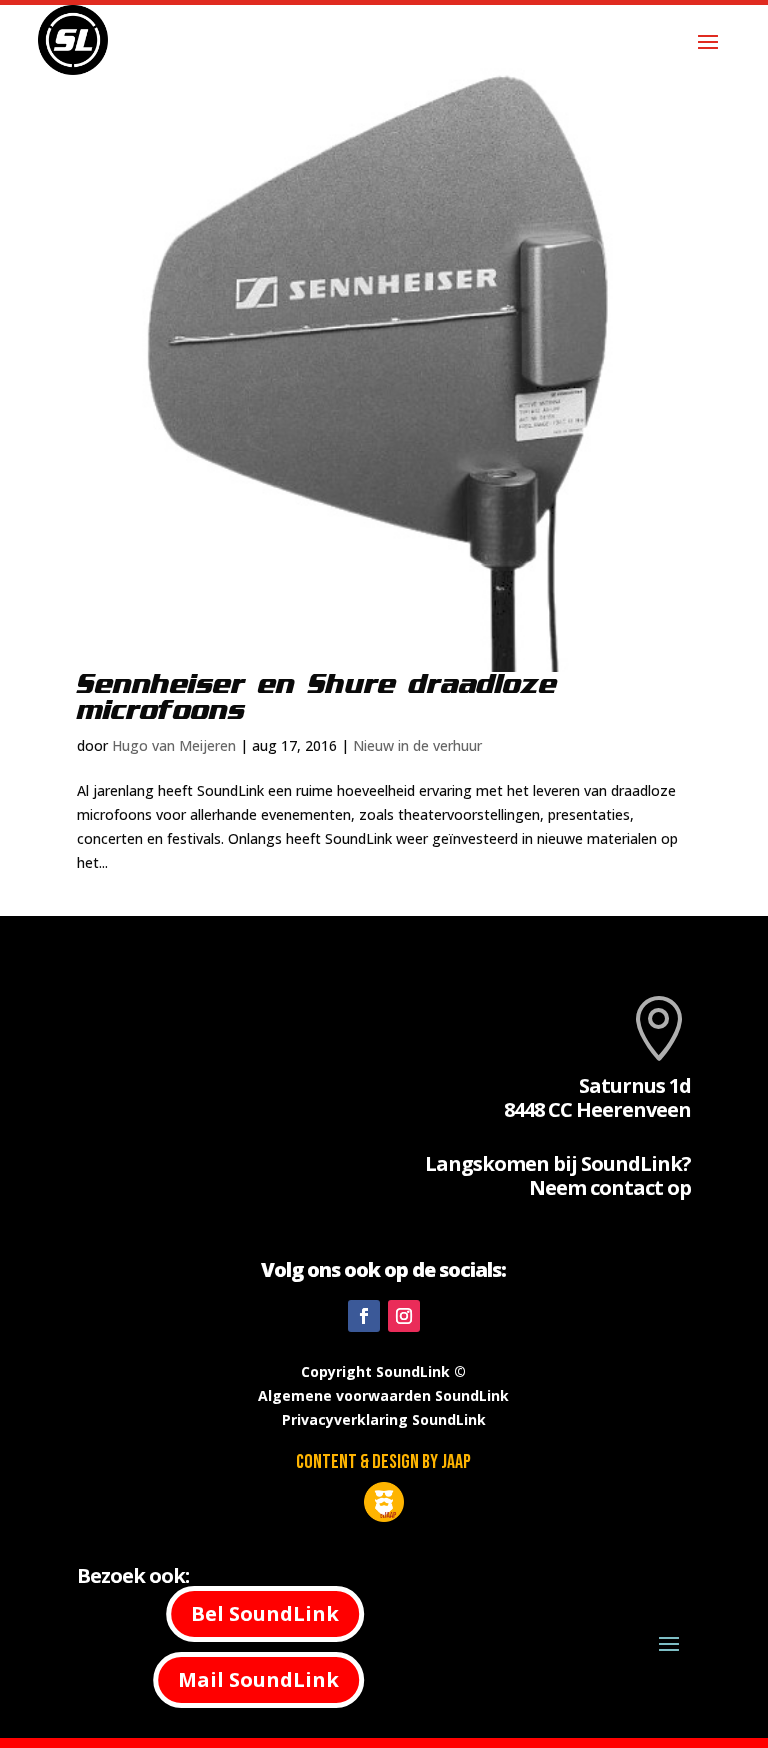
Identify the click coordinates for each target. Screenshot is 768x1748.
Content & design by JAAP (383, 1462)
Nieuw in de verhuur (417, 745)
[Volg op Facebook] (364, 1316)
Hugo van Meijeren (174, 745)
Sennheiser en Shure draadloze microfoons (317, 698)
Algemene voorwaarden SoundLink (383, 1395)
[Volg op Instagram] (404, 1316)
